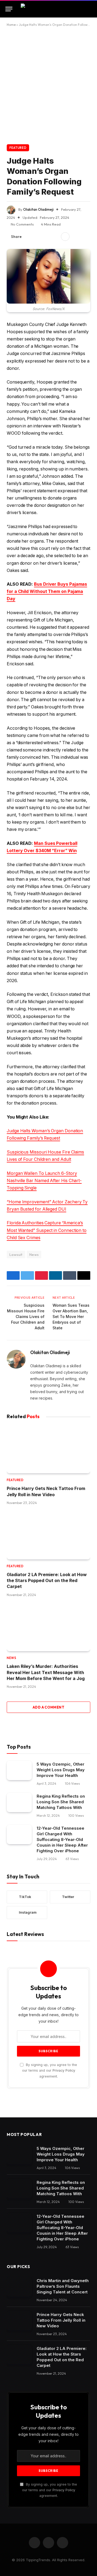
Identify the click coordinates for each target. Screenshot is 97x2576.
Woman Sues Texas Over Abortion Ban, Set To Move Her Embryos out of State (71, 1317)
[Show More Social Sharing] (65, 237)
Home (11, 25)
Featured (18, 148)
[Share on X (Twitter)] (37, 237)
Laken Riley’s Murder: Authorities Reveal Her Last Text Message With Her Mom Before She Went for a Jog (46, 1672)
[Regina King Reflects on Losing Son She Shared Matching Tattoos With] (19, 1802)
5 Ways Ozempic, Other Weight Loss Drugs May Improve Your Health (61, 1770)
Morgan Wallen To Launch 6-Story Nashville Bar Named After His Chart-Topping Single (44, 1181)
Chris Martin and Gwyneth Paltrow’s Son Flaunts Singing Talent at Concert (63, 2286)
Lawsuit (16, 1254)
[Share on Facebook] (29, 237)
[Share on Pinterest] (46, 237)
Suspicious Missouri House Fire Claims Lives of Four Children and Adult (26, 1317)
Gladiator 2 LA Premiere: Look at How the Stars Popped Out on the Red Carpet (47, 1581)
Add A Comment (48, 1707)
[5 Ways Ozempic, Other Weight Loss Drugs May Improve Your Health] (19, 1770)
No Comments (22, 224)
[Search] (89, 9)
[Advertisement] (48, 85)
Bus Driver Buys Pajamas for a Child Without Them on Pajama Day (47, 591)
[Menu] (9, 9)
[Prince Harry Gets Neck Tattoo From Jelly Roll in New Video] (48, 1450)
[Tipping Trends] (49, 9)
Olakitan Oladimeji (38, 209)
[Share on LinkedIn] (55, 237)
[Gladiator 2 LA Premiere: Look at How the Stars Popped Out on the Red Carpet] (48, 1536)
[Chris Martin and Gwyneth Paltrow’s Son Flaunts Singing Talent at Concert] (19, 2287)
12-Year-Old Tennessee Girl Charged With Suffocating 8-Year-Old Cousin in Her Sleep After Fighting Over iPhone (62, 1839)
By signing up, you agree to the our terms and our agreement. (50, 2071)
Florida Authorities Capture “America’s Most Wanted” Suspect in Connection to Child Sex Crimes (47, 1230)
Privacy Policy (64, 2070)
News (34, 1254)
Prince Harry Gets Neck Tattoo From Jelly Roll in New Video (61, 2320)
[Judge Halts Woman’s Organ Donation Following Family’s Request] (48, 276)
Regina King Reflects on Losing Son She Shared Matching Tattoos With (61, 1802)
